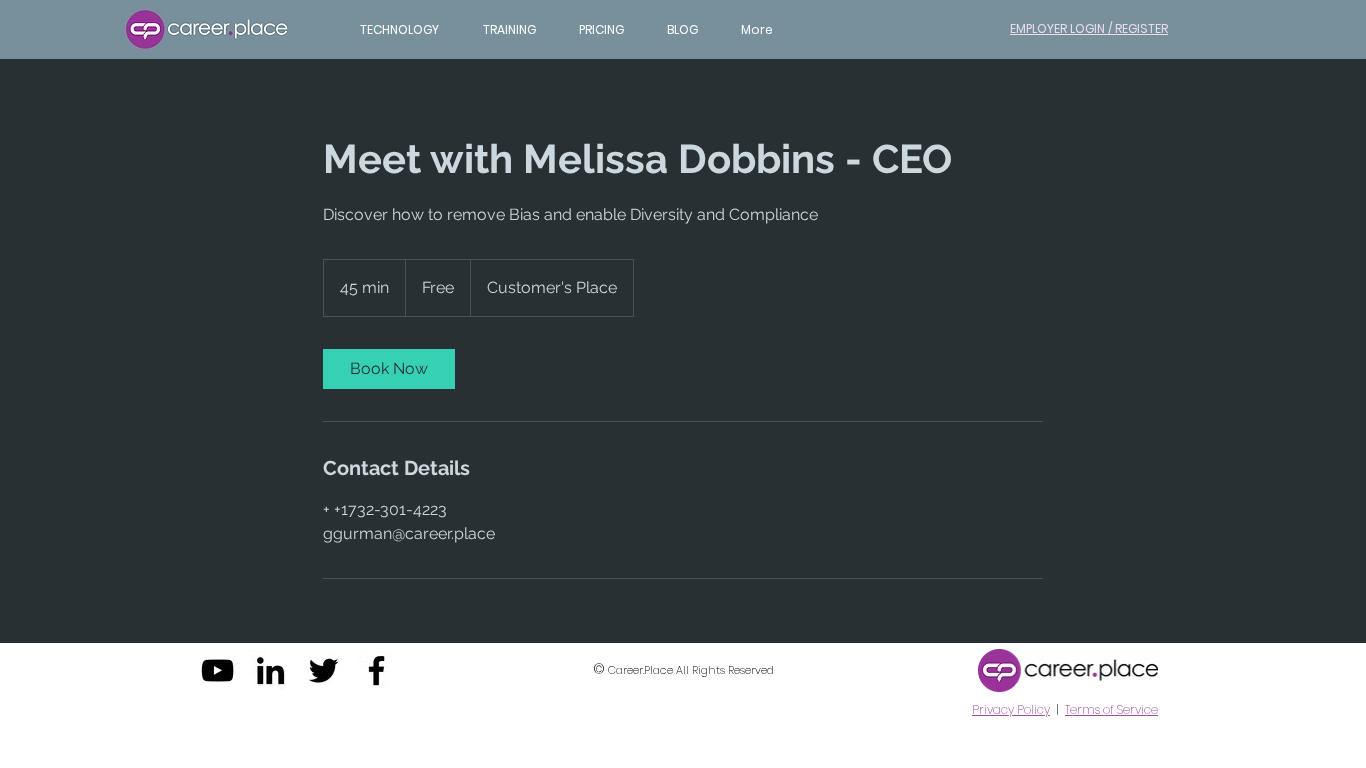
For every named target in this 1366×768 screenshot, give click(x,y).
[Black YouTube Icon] (217, 670)
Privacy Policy (1011, 709)
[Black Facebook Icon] (376, 670)
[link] (389, 369)
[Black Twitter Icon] (323, 670)
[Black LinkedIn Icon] (270, 670)
